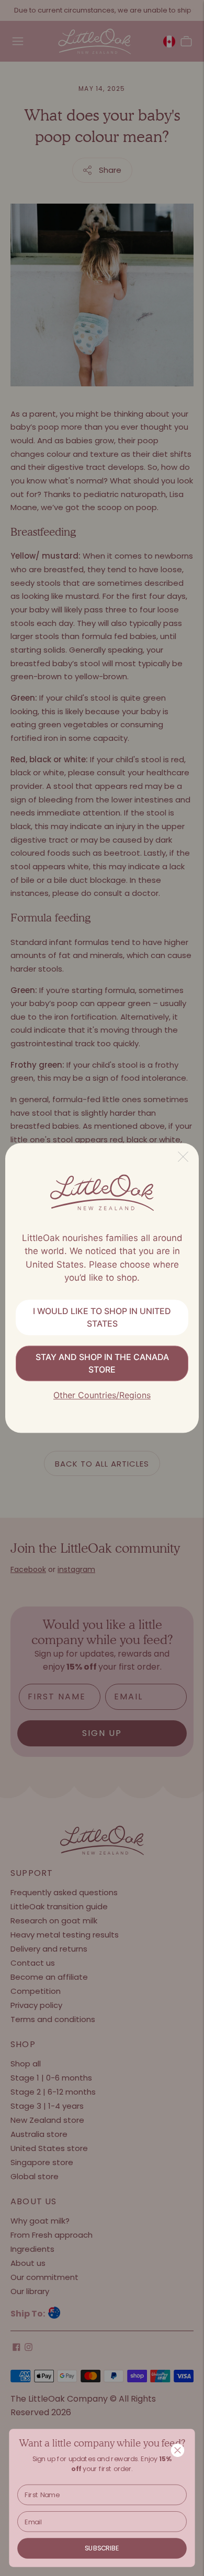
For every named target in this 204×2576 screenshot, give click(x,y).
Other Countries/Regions (102, 1395)
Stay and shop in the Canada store (102, 1363)
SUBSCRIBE (102, 2548)
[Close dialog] (178, 2450)
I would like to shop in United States (102, 1317)
